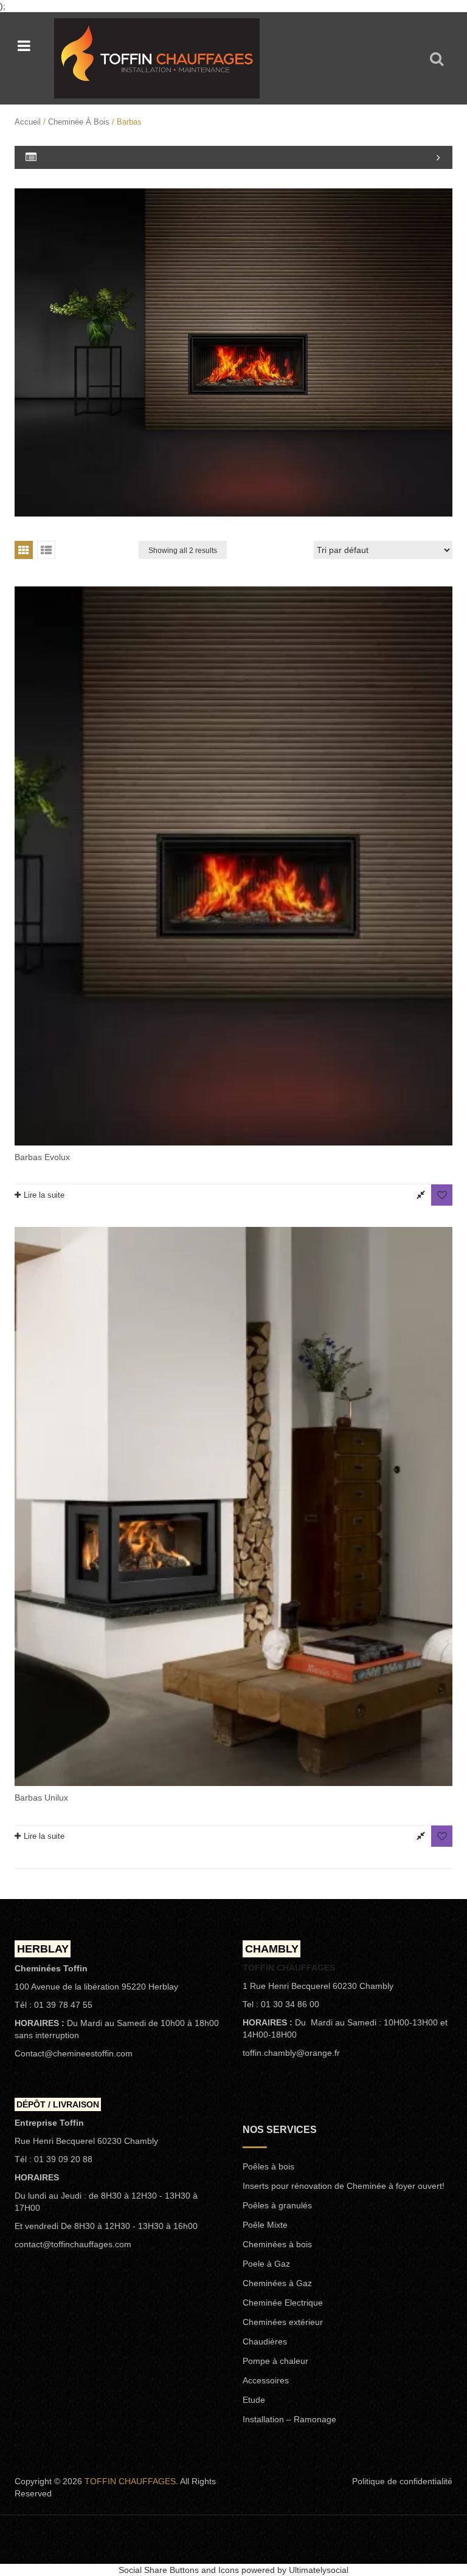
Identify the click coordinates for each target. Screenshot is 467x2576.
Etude (254, 2400)
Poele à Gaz (266, 2264)
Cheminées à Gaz (277, 2283)
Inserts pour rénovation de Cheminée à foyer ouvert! (344, 2186)
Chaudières (265, 2341)
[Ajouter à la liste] (442, 1195)
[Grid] (24, 550)
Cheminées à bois (277, 2244)
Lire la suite (44, 1195)
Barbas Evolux (42, 1157)
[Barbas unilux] (233, 1506)
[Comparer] (420, 1195)
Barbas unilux (41, 1798)
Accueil (28, 122)
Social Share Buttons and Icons (179, 2570)
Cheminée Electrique (283, 2303)
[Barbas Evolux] (233, 866)
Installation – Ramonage (289, 2419)
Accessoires (266, 2380)
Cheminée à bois (79, 122)
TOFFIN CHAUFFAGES (130, 2481)
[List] (46, 550)
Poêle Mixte (265, 2225)
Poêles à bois (268, 2166)
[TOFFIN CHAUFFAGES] (157, 57)
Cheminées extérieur (283, 2322)
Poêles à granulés (277, 2205)
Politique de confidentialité (402, 2481)
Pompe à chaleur (275, 2361)
